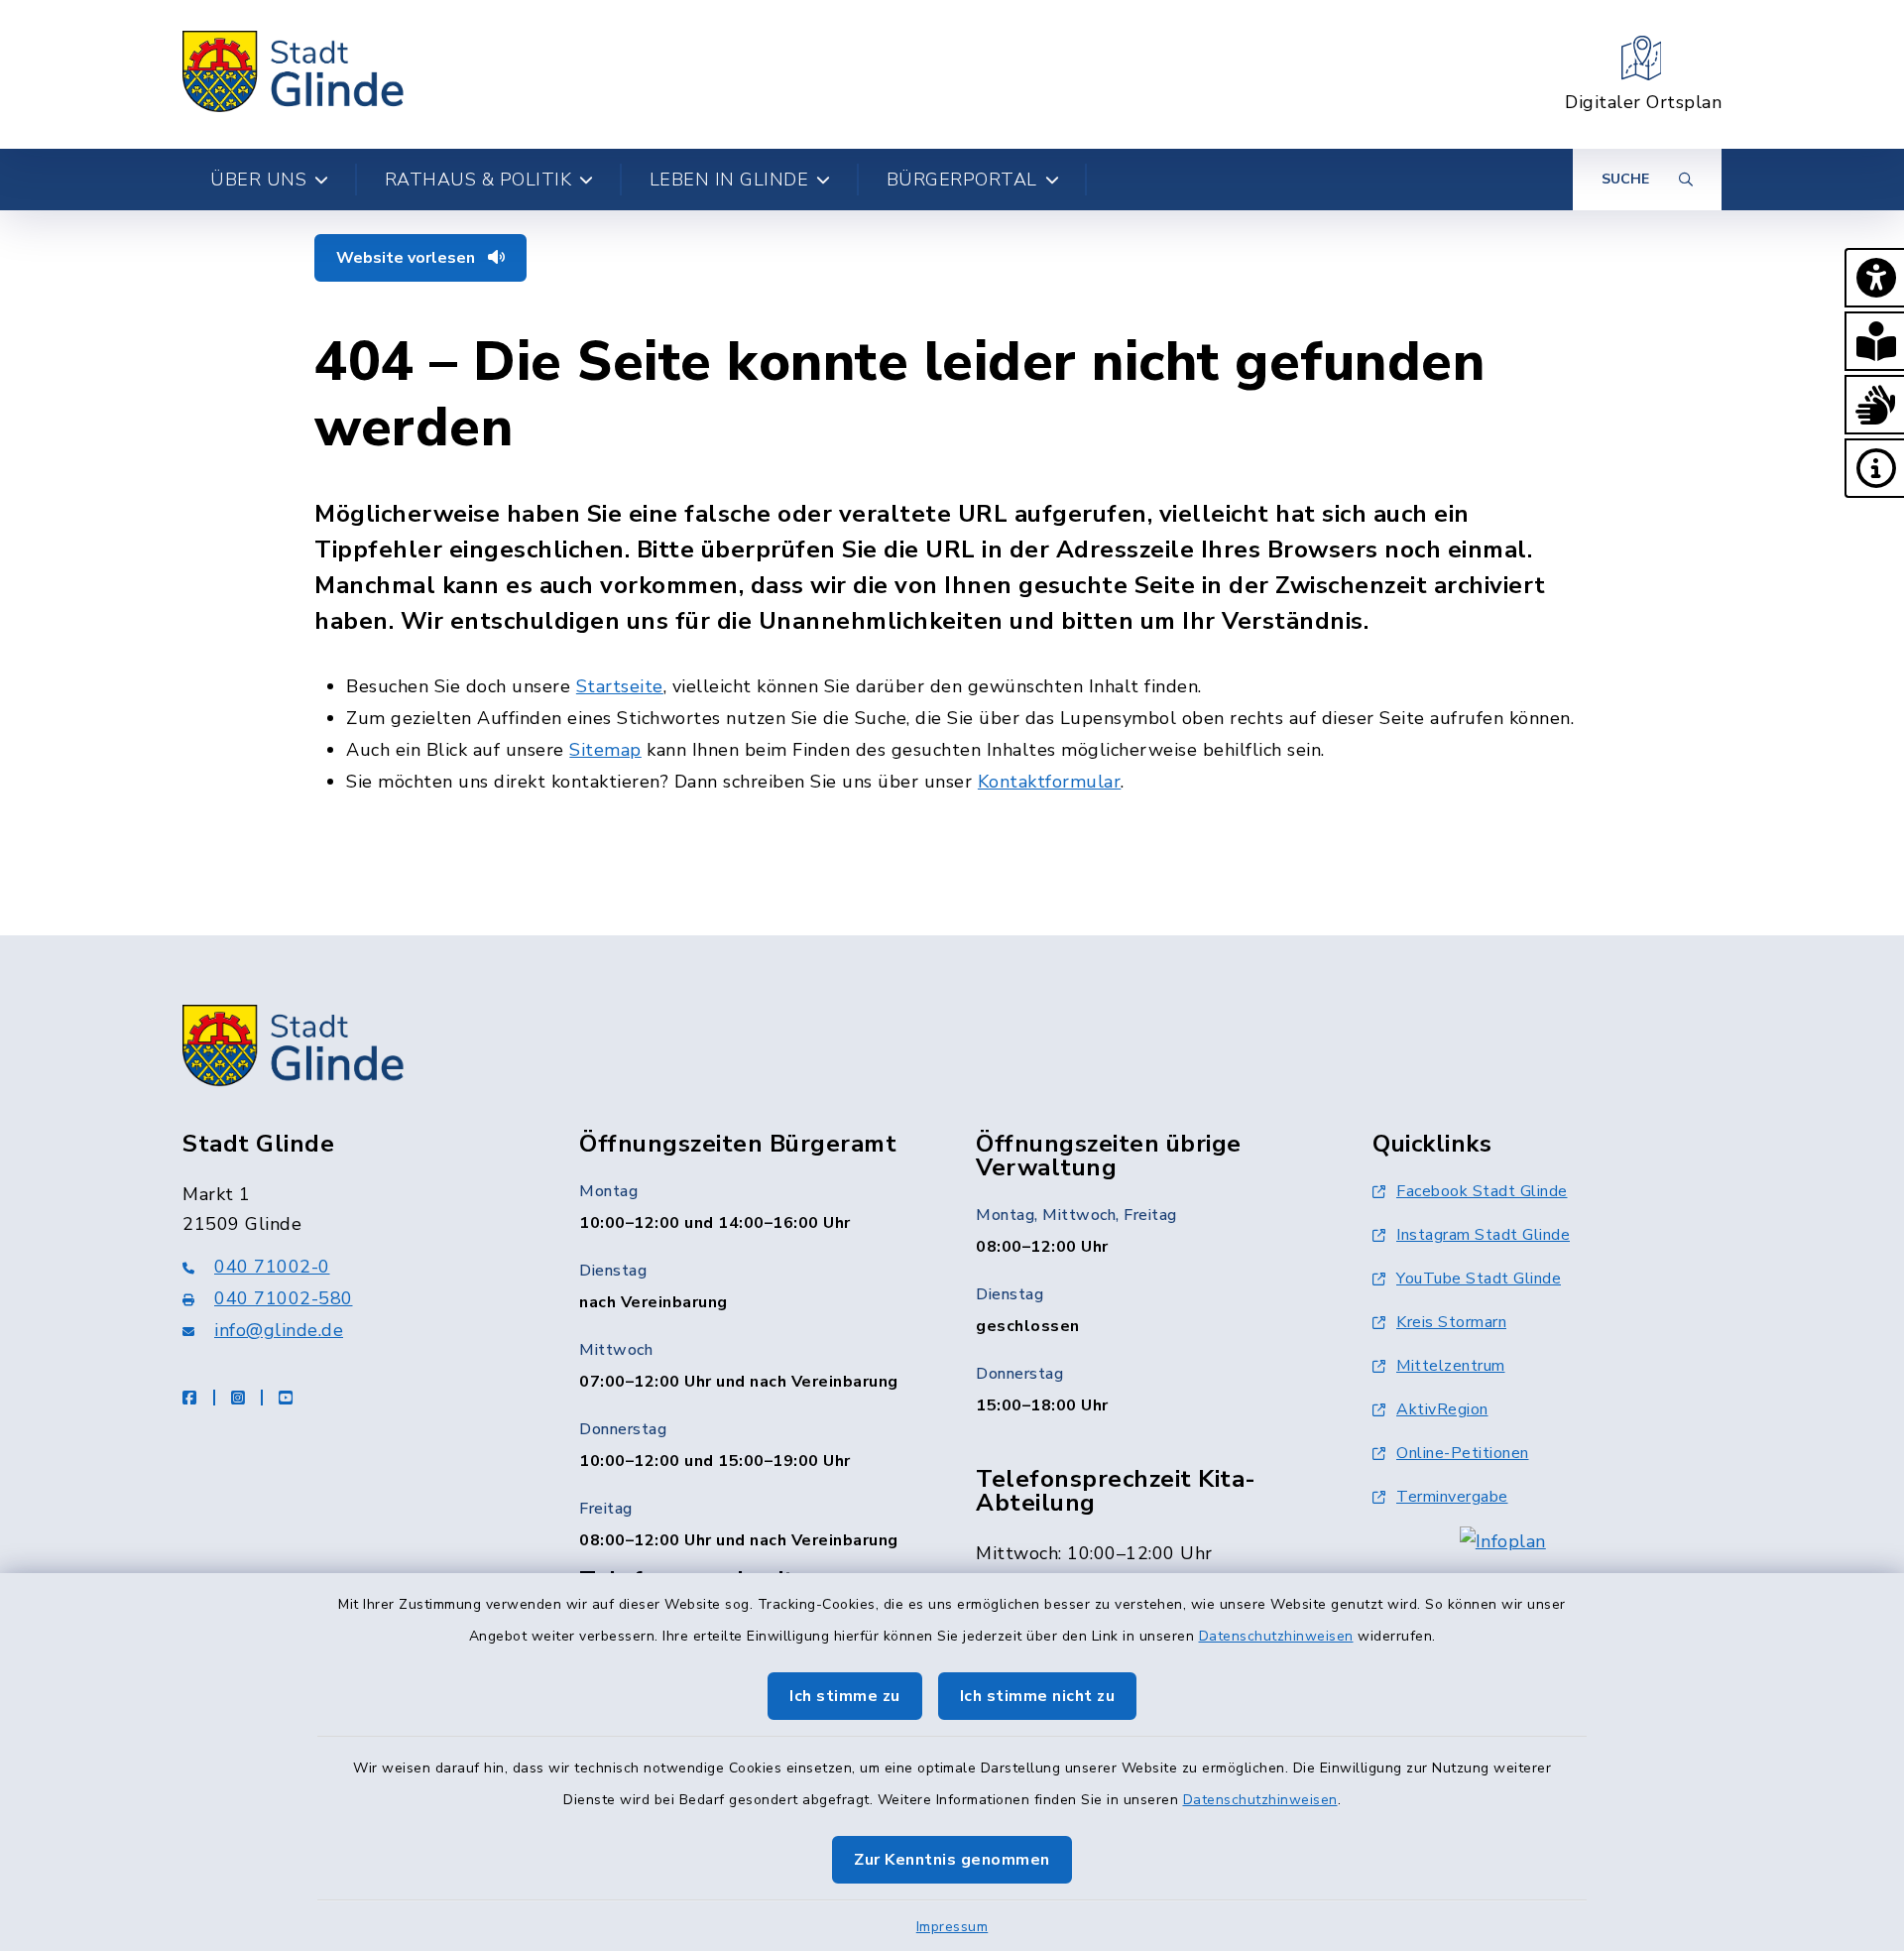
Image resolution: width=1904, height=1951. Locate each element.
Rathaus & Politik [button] (478, 180)
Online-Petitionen (1463, 1453)
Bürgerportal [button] (962, 180)
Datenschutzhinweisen (1276, 1636)
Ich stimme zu (845, 1696)
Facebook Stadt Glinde (1482, 1191)
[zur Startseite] (294, 74)
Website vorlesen (408, 258)
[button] (1874, 278)
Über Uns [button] (258, 180)
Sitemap (605, 750)
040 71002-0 (272, 1267)
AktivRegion (1442, 1409)
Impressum (952, 1927)
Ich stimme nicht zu (1038, 1696)
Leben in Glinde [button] (729, 180)
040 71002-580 (284, 1298)
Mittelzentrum (1451, 1366)
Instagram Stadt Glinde (1483, 1235)
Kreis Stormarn (1451, 1322)
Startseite (620, 686)
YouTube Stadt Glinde (1479, 1279)
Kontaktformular (1050, 782)
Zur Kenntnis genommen (952, 1860)
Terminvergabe (1452, 1497)
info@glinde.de (279, 1330)
